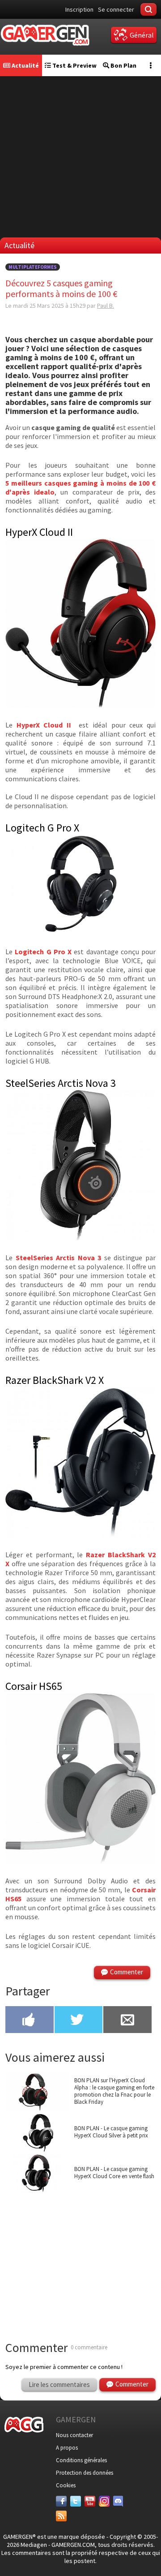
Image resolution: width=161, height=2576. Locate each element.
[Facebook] (61, 2501)
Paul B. (106, 306)
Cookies (66, 2485)
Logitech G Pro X (43, 952)
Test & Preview (74, 65)
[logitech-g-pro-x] (80, 932)
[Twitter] (76, 2501)
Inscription (79, 9)
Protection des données (85, 2473)
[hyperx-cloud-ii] (80, 705)
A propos (67, 2448)
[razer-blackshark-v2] (80, 1535)
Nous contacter (74, 2435)
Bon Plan (123, 65)
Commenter (127, 1972)
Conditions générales (81, 2460)
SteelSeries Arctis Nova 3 (59, 1258)
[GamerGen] (45, 35)
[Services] (61, 2516)
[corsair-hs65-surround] (80, 1861)
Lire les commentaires (59, 2384)
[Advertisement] (80, 157)
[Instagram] (104, 2501)
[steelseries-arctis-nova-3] (80, 1238)
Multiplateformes (33, 267)
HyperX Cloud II (44, 725)
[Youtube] (90, 2501)
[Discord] (119, 2501)
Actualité (25, 65)
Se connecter (116, 9)
